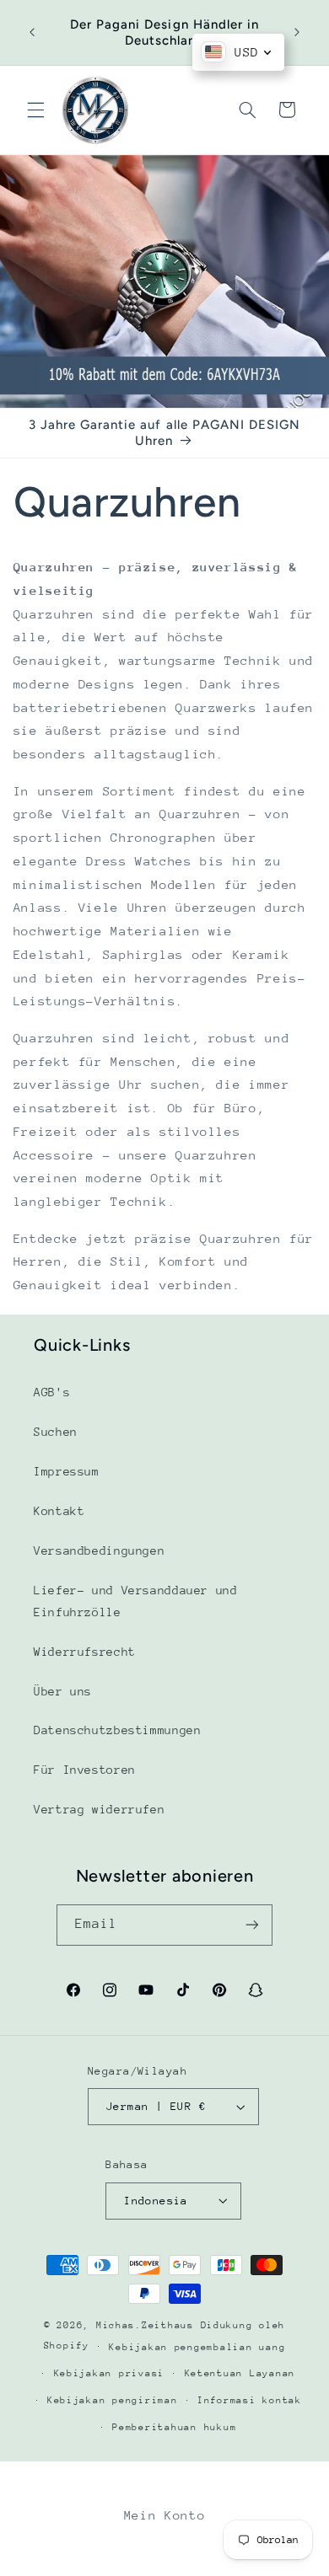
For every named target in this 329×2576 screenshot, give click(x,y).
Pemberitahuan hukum (174, 2427)
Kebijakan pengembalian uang (197, 2347)
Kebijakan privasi (110, 2373)
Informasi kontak (250, 2400)
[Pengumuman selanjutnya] (297, 33)
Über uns (63, 1691)
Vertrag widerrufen (99, 1809)
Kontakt (59, 1511)
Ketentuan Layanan (240, 2373)
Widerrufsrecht (85, 1652)
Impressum (67, 1471)
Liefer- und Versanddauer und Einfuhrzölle (136, 1601)
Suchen (56, 1432)
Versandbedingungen (99, 1550)
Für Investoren (85, 1770)
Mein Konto (164, 2515)
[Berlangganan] (252, 1925)
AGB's (52, 1392)
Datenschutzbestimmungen (118, 1730)
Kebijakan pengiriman (113, 2400)
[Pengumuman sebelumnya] (32, 33)
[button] (35, 110)
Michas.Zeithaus (148, 2325)
